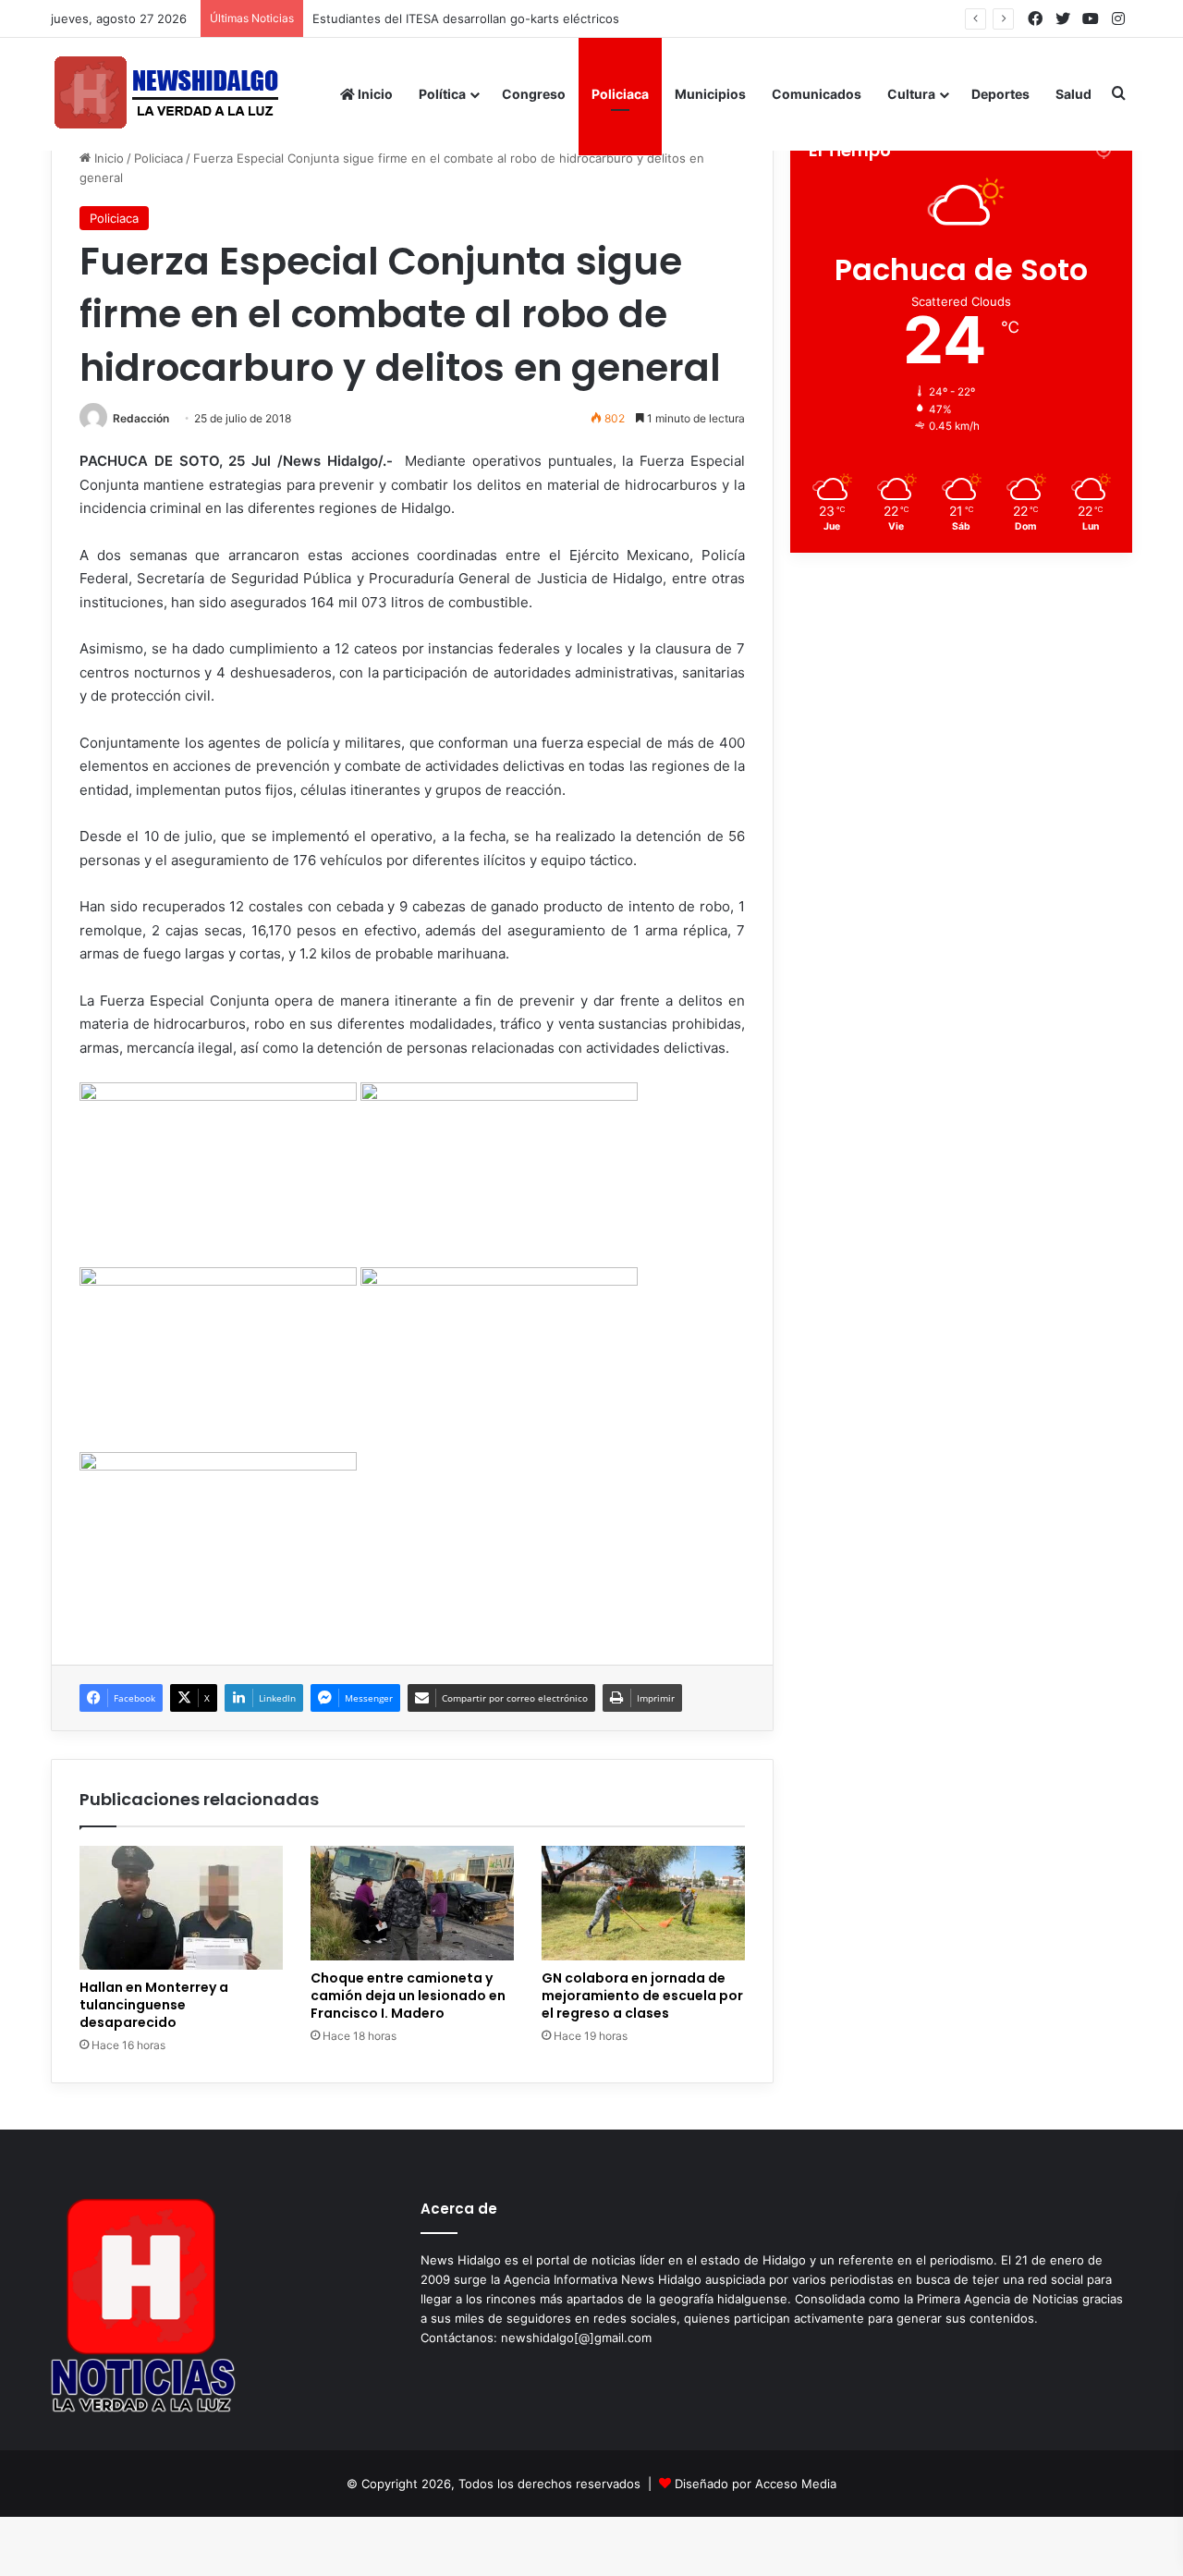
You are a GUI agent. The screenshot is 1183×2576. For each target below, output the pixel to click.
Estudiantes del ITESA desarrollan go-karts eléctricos (466, 18)
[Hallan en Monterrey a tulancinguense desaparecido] (181, 1908)
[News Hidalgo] (166, 94)
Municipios (710, 94)
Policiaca (620, 94)
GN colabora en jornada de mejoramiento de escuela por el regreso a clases (642, 1996)
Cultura (911, 94)
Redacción (141, 418)
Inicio (374, 94)
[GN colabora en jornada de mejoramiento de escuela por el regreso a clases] (643, 1903)
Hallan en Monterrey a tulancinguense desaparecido (154, 2005)
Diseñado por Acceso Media (756, 2484)
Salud (1073, 94)
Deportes (1000, 94)
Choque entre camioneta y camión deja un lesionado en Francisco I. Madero (408, 1996)
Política (442, 94)
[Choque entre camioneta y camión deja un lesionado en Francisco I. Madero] (412, 1903)
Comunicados (817, 94)
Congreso (534, 94)
